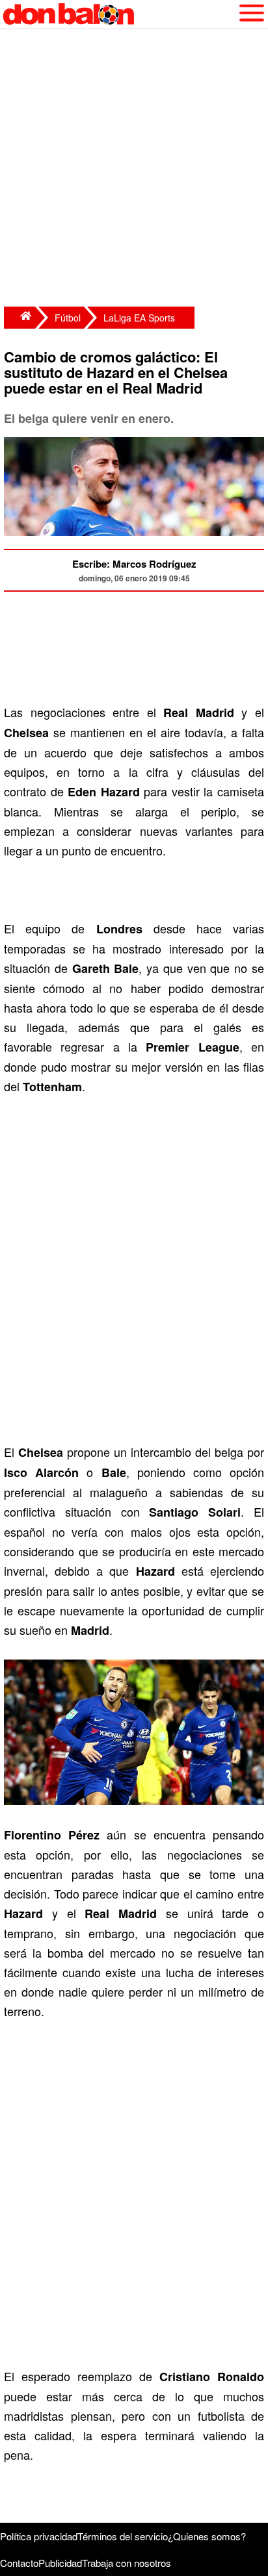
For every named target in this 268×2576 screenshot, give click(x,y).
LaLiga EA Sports (139, 318)
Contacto (19, 2563)
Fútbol (68, 318)
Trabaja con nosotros (127, 2563)
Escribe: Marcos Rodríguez (134, 564)
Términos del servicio (123, 2536)
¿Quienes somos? (207, 2536)
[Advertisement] (134, 170)
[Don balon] (119, 14)
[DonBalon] (20, 318)
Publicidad (60, 2563)
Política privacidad (39, 2536)
